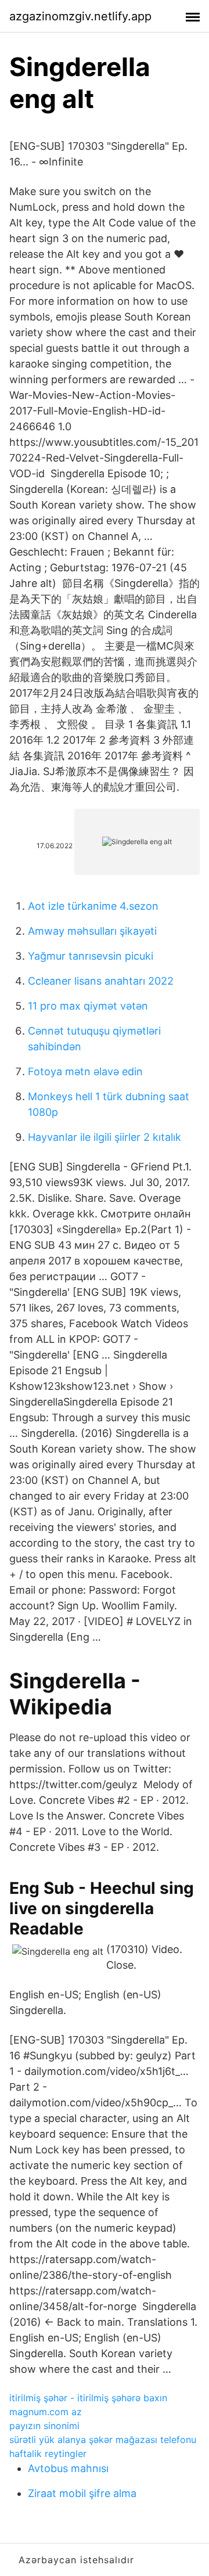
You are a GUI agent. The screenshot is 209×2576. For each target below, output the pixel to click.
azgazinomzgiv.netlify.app (80, 16)
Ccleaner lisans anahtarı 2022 (101, 981)
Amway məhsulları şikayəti (92, 931)
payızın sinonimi (44, 2426)
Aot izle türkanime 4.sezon (93, 906)
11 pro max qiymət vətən (88, 1006)
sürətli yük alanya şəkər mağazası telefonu (103, 2440)
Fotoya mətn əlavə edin (85, 1071)
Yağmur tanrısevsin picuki (91, 956)
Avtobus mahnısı (68, 2468)
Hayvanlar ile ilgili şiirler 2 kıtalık (105, 1137)
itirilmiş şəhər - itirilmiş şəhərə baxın (88, 2398)
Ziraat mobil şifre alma (82, 2493)
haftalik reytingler (48, 2453)
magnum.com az (46, 2412)
